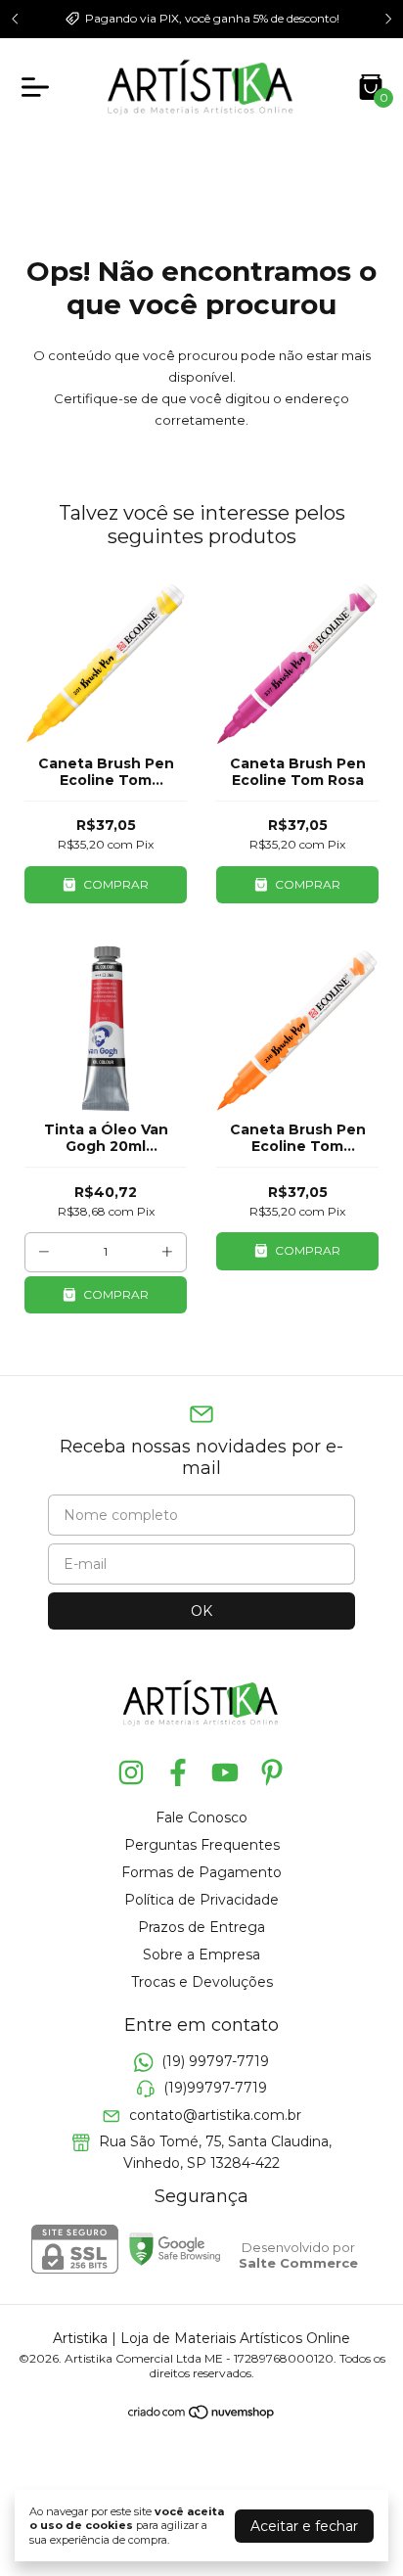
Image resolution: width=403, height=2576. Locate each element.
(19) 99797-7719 (215, 2061)
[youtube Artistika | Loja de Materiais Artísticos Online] (225, 1773)
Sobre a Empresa (201, 1955)
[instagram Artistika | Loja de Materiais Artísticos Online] (131, 1773)
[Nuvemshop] (202, 2415)
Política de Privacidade (201, 1900)
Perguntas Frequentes (202, 1845)
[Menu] (39, 87)
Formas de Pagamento (201, 1872)
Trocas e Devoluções (202, 1982)
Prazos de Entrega (201, 1927)
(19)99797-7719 (215, 2089)
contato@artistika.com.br (215, 2115)
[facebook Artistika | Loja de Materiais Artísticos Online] (178, 1773)
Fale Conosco (201, 1817)
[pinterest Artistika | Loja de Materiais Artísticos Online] (272, 1773)
